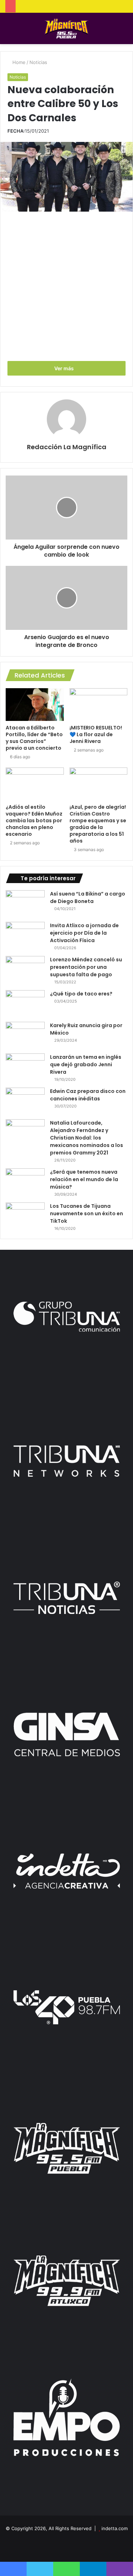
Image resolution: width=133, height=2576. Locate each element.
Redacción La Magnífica (67, 447)
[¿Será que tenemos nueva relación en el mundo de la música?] (25, 1182)
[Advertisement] (66, 285)
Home (18, 62)
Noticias (38, 62)
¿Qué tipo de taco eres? (81, 994)
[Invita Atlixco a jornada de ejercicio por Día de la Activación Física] (25, 935)
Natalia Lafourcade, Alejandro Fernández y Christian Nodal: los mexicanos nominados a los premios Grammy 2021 (87, 1138)
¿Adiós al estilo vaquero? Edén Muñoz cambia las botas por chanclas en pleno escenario (34, 820)
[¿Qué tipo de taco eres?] (25, 1003)
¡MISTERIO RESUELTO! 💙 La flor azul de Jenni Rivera (96, 734)
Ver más (65, 368)
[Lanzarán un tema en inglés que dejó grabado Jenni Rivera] (25, 1067)
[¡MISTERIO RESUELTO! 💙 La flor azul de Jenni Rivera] (99, 705)
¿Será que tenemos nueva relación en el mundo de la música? (84, 1179)
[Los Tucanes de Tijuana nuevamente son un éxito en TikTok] (25, 1216)
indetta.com (115, 2528)
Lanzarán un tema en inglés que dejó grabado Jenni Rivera (86, 1064)
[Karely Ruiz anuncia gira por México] (25, 1035)
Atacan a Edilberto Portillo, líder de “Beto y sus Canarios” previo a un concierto (34, 738)
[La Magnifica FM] (66, 28)
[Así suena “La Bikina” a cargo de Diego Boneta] (25, 904)
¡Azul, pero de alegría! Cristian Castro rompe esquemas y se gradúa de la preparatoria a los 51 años (98, 824)
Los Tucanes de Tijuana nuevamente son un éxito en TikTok (87, 1213)
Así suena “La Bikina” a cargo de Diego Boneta (88, 897)
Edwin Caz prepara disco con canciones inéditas (88, 1095)
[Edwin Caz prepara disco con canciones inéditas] (25, 1101)
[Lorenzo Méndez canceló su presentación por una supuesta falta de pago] (25, 969)
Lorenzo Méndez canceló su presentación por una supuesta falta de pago (86, 967)
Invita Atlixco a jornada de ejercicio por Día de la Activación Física (84, 933)
